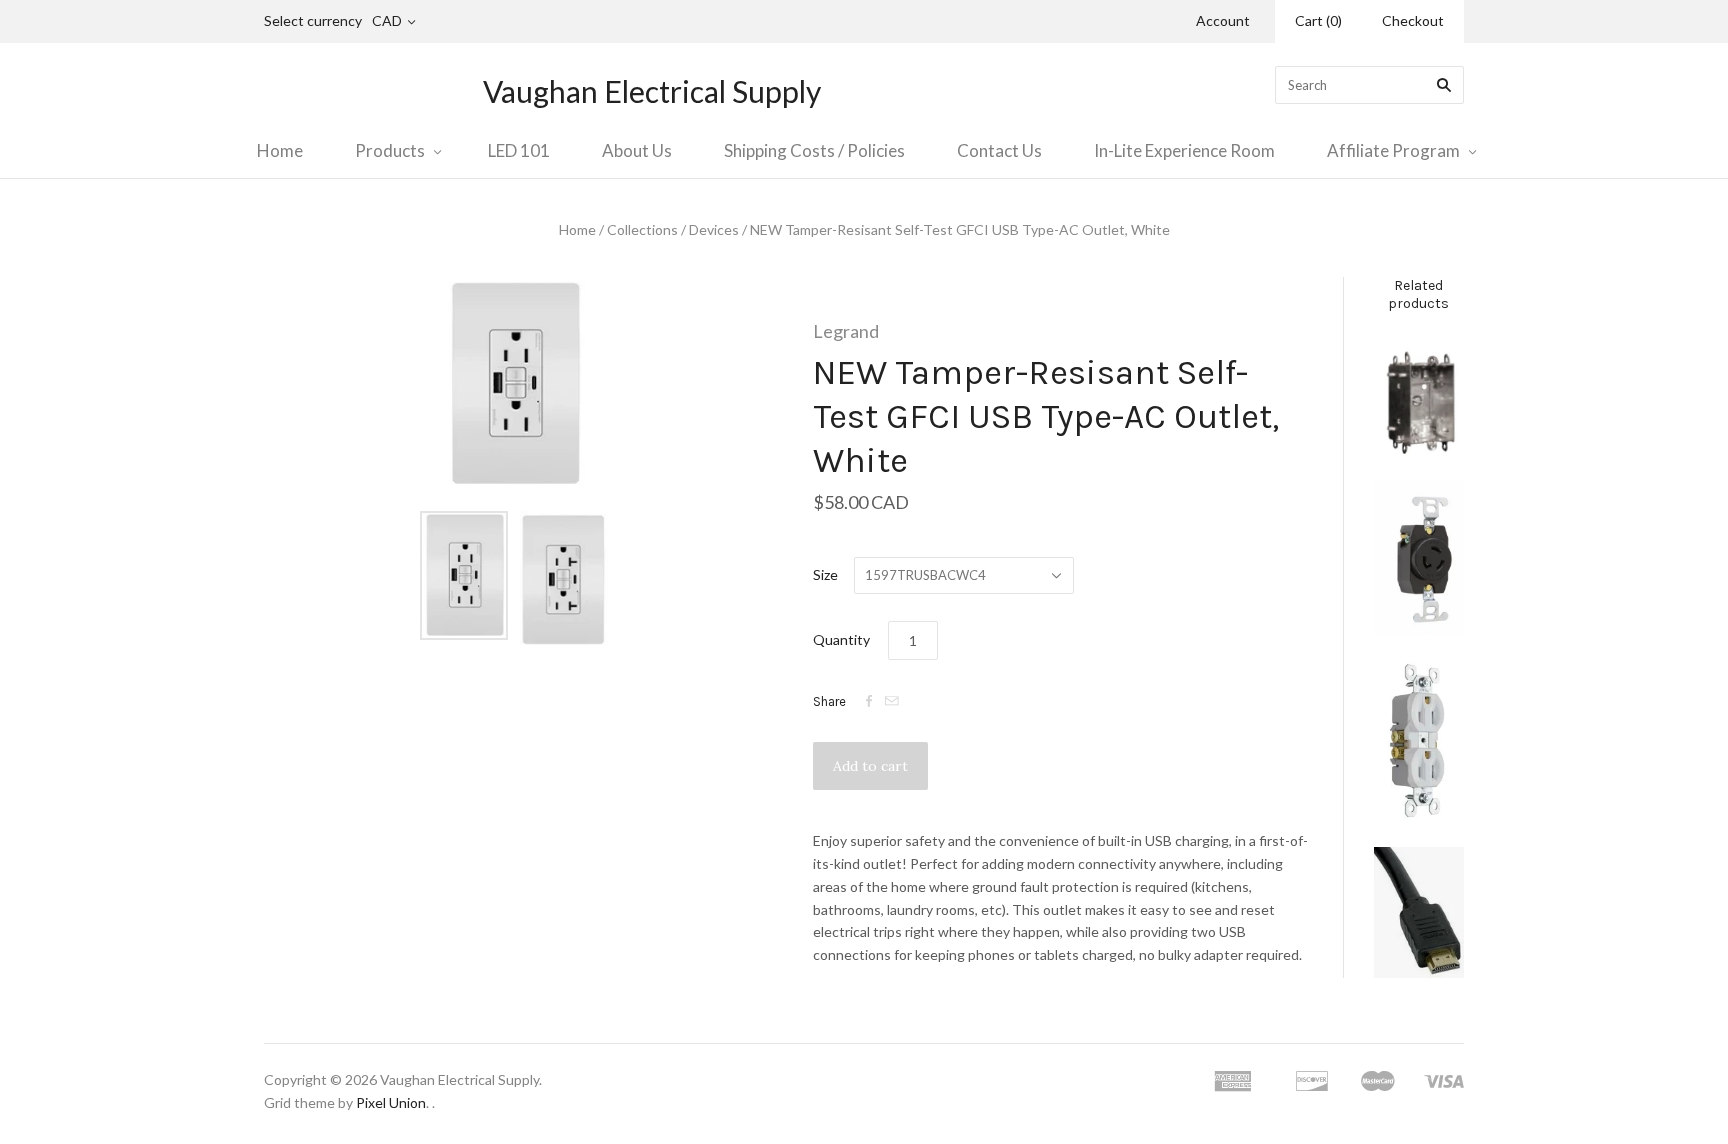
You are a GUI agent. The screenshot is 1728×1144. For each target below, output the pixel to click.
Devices (714, 229)
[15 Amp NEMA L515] (1419, 557)
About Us (637, 150)
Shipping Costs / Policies (814, 150)
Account (1223, 20)
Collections (642, 229)
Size (825, 574)
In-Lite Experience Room (1184, 150)
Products (390, 150)
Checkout (1413, 20)
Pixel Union (391, 1102)
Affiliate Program (1393, 150)
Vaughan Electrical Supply (652, 91)
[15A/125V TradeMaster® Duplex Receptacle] (1419, 741)
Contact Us (999, 150)
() (1318, 20)
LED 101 (519, 150)
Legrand (846, 331)
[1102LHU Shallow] (1419, 395)
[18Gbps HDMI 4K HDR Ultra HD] (1419, 912)
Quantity (841, 639)
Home (280, 150)
